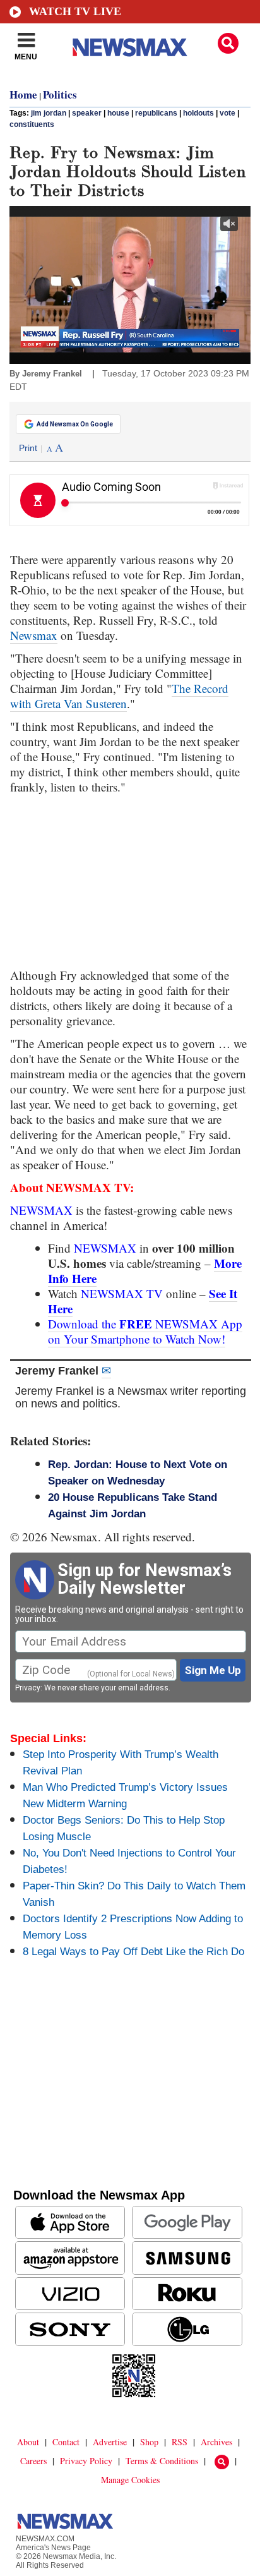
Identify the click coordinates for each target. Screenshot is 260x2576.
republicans (156, 113)
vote (228, 113)
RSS (180, 2442)
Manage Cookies (130, 2480)
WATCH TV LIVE (75, 11)
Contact (66, 2442)
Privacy (28, 1688)
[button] (228, 43)
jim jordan (49, 113)
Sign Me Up (213, 1670)
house (118, 113)
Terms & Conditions (162, 2461)
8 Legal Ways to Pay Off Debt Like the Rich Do (133, 1952)
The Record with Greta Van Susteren (119, 696)
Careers (33, 2461)
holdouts (198, 113)
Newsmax (34, 635)
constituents (32, 124)
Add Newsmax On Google (75, 424)
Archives (216, 2442)
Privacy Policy (86, 2461)
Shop (149, 2442)
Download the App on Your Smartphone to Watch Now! (145, 1331)
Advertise (110, 2442)
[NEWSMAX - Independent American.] (130, 47)
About (28, 2442)
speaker (87, 113)
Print (28, 448)
